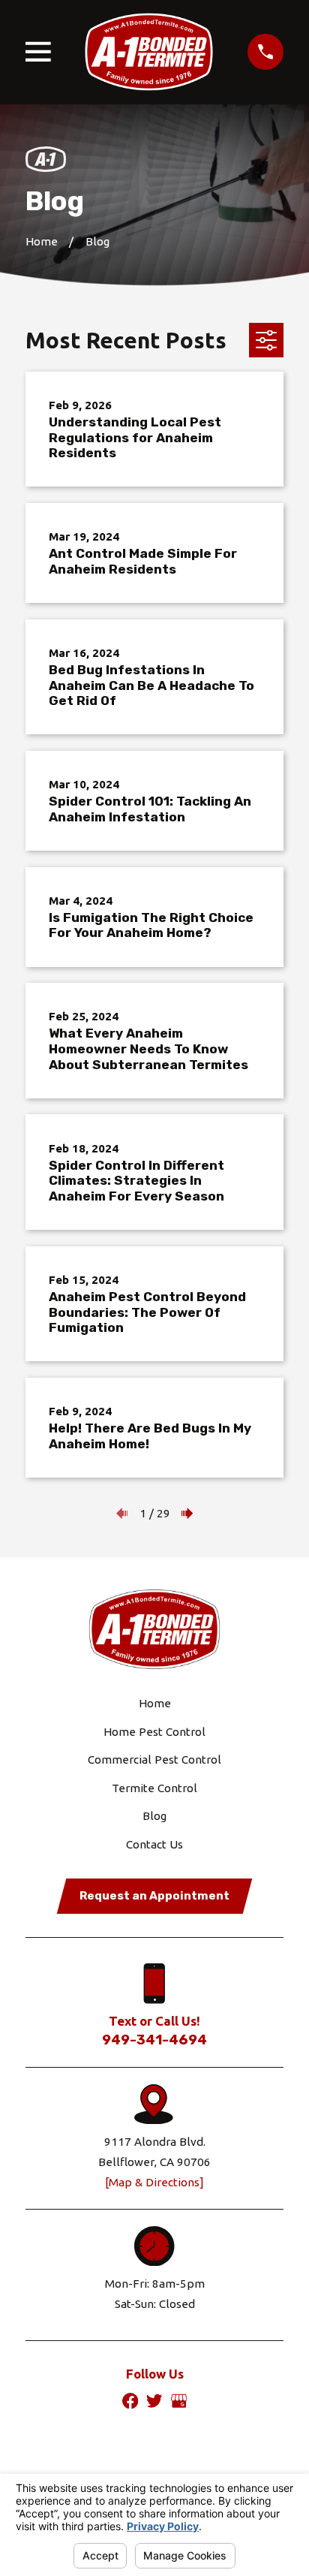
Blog (154, 1816)
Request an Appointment (154, 1896)
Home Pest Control (154, 1732)
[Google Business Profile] (179, 2401)
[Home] (149, 52)
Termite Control (154, 1788)
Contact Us (154, 1844)
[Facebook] (130, 2401)
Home (155, 1703)
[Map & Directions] (154, 2182)
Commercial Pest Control (154, 1760)
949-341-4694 (154, 2040)
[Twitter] (154, 2401)
